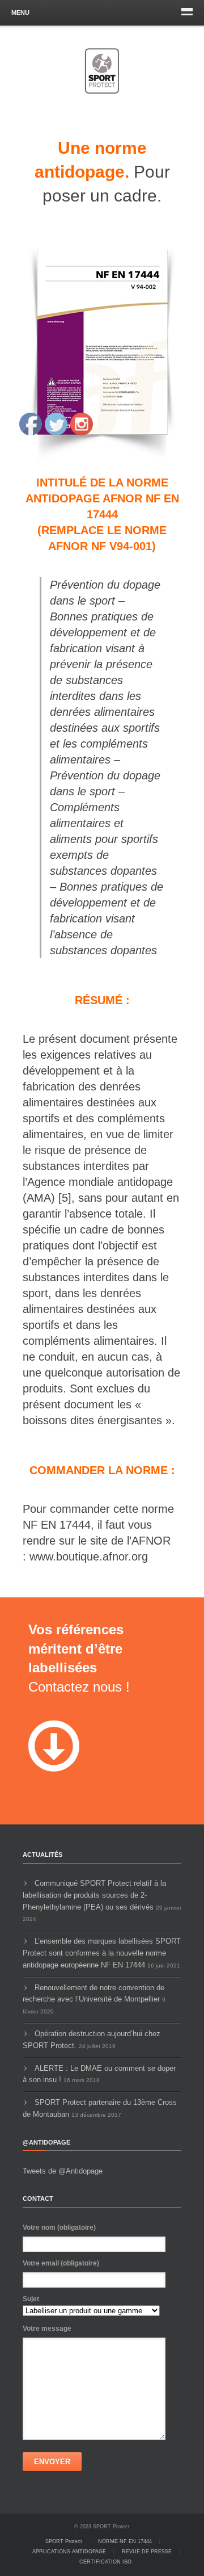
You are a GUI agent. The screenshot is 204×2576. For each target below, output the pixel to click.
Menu (20, 12)
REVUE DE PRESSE (147, 2552)
